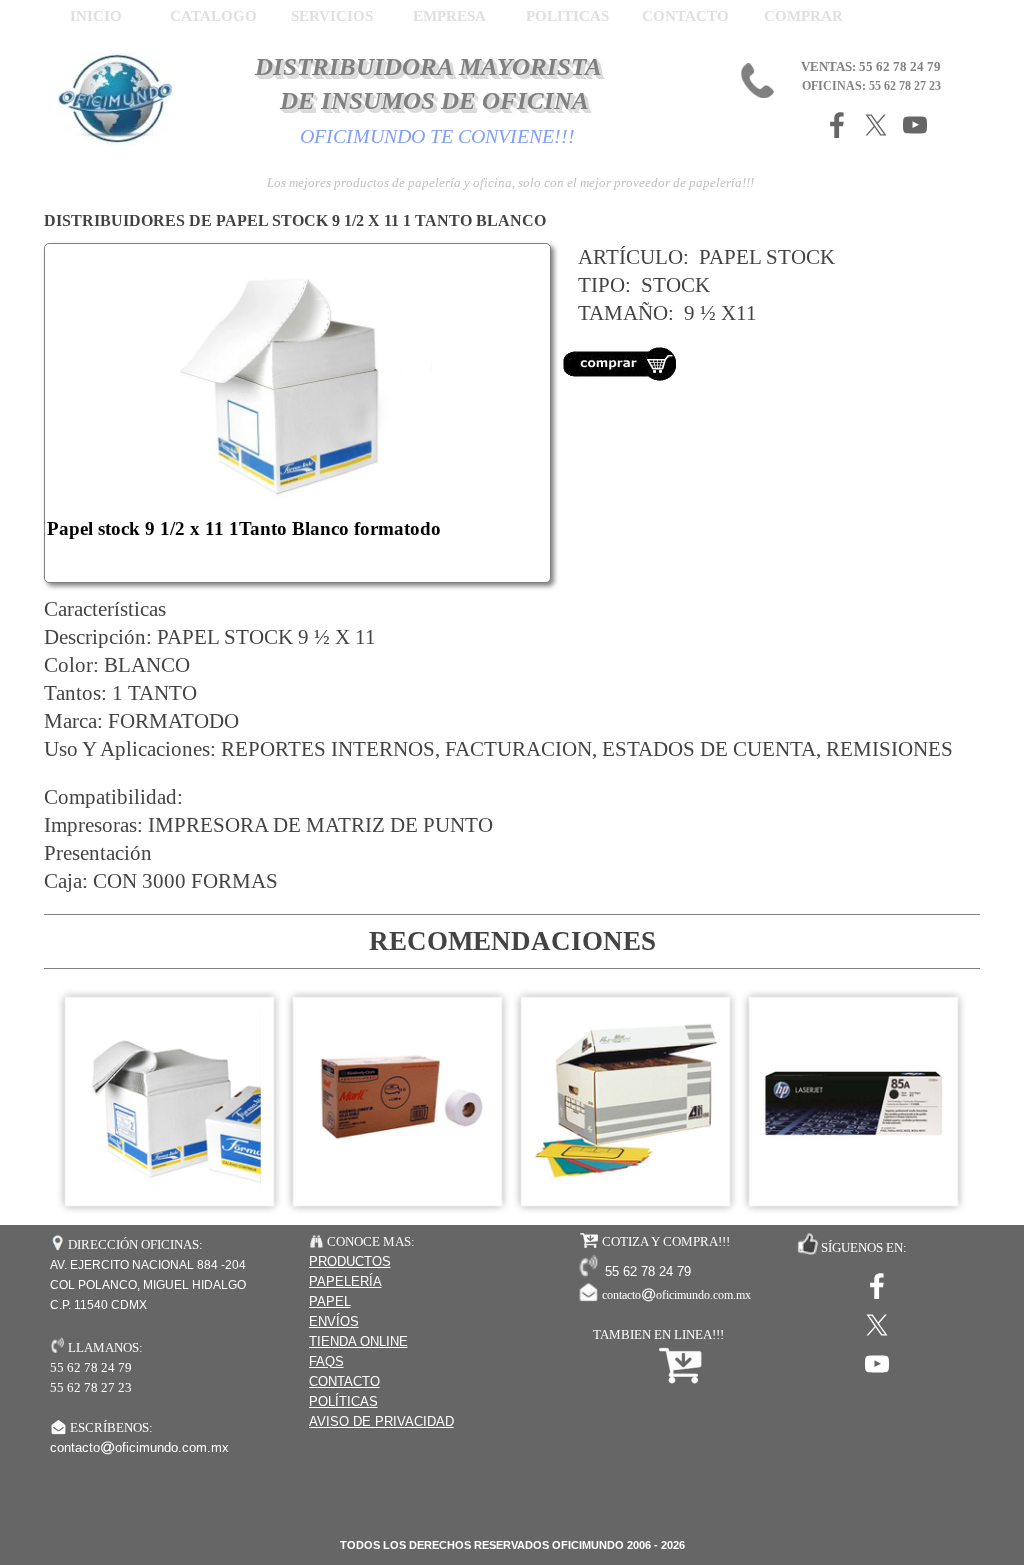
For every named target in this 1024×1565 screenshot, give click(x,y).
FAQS (326, 1361)
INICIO (96, 16)
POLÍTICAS (343, 1401)
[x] (876, 125)
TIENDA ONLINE (358, 1341)
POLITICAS (567, 16)
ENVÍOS (334, 1321)
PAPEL (330, 1301)
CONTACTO (685, 16)
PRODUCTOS (350, 1261)
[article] (297, 413)
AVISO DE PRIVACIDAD (381, 1421)
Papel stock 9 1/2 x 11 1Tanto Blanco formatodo (244, 528)
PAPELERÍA (345, 1281)
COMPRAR (803, 16)
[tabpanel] (771, 323)
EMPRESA (449, 16)
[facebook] (837, 125)
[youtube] (915, 125)
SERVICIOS (332, 16)
